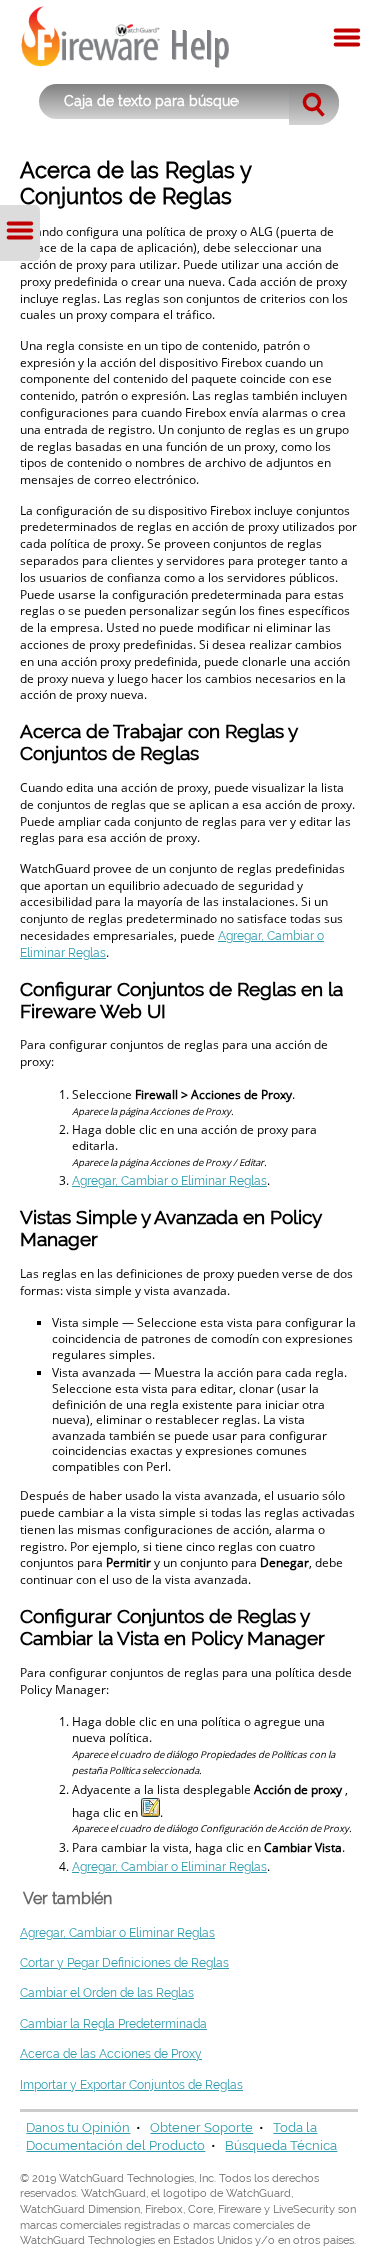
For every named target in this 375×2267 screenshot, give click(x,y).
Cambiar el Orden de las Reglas (107, 1993)
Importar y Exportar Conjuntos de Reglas (131, 2085)
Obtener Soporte (201, 2127)
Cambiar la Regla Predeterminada (113, 2024)
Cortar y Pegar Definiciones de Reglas (124, 1963)
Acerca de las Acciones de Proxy (111, 2054)
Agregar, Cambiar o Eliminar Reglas (169, 1181)
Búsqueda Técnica (281, 2145)
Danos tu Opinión (78, 2127)
